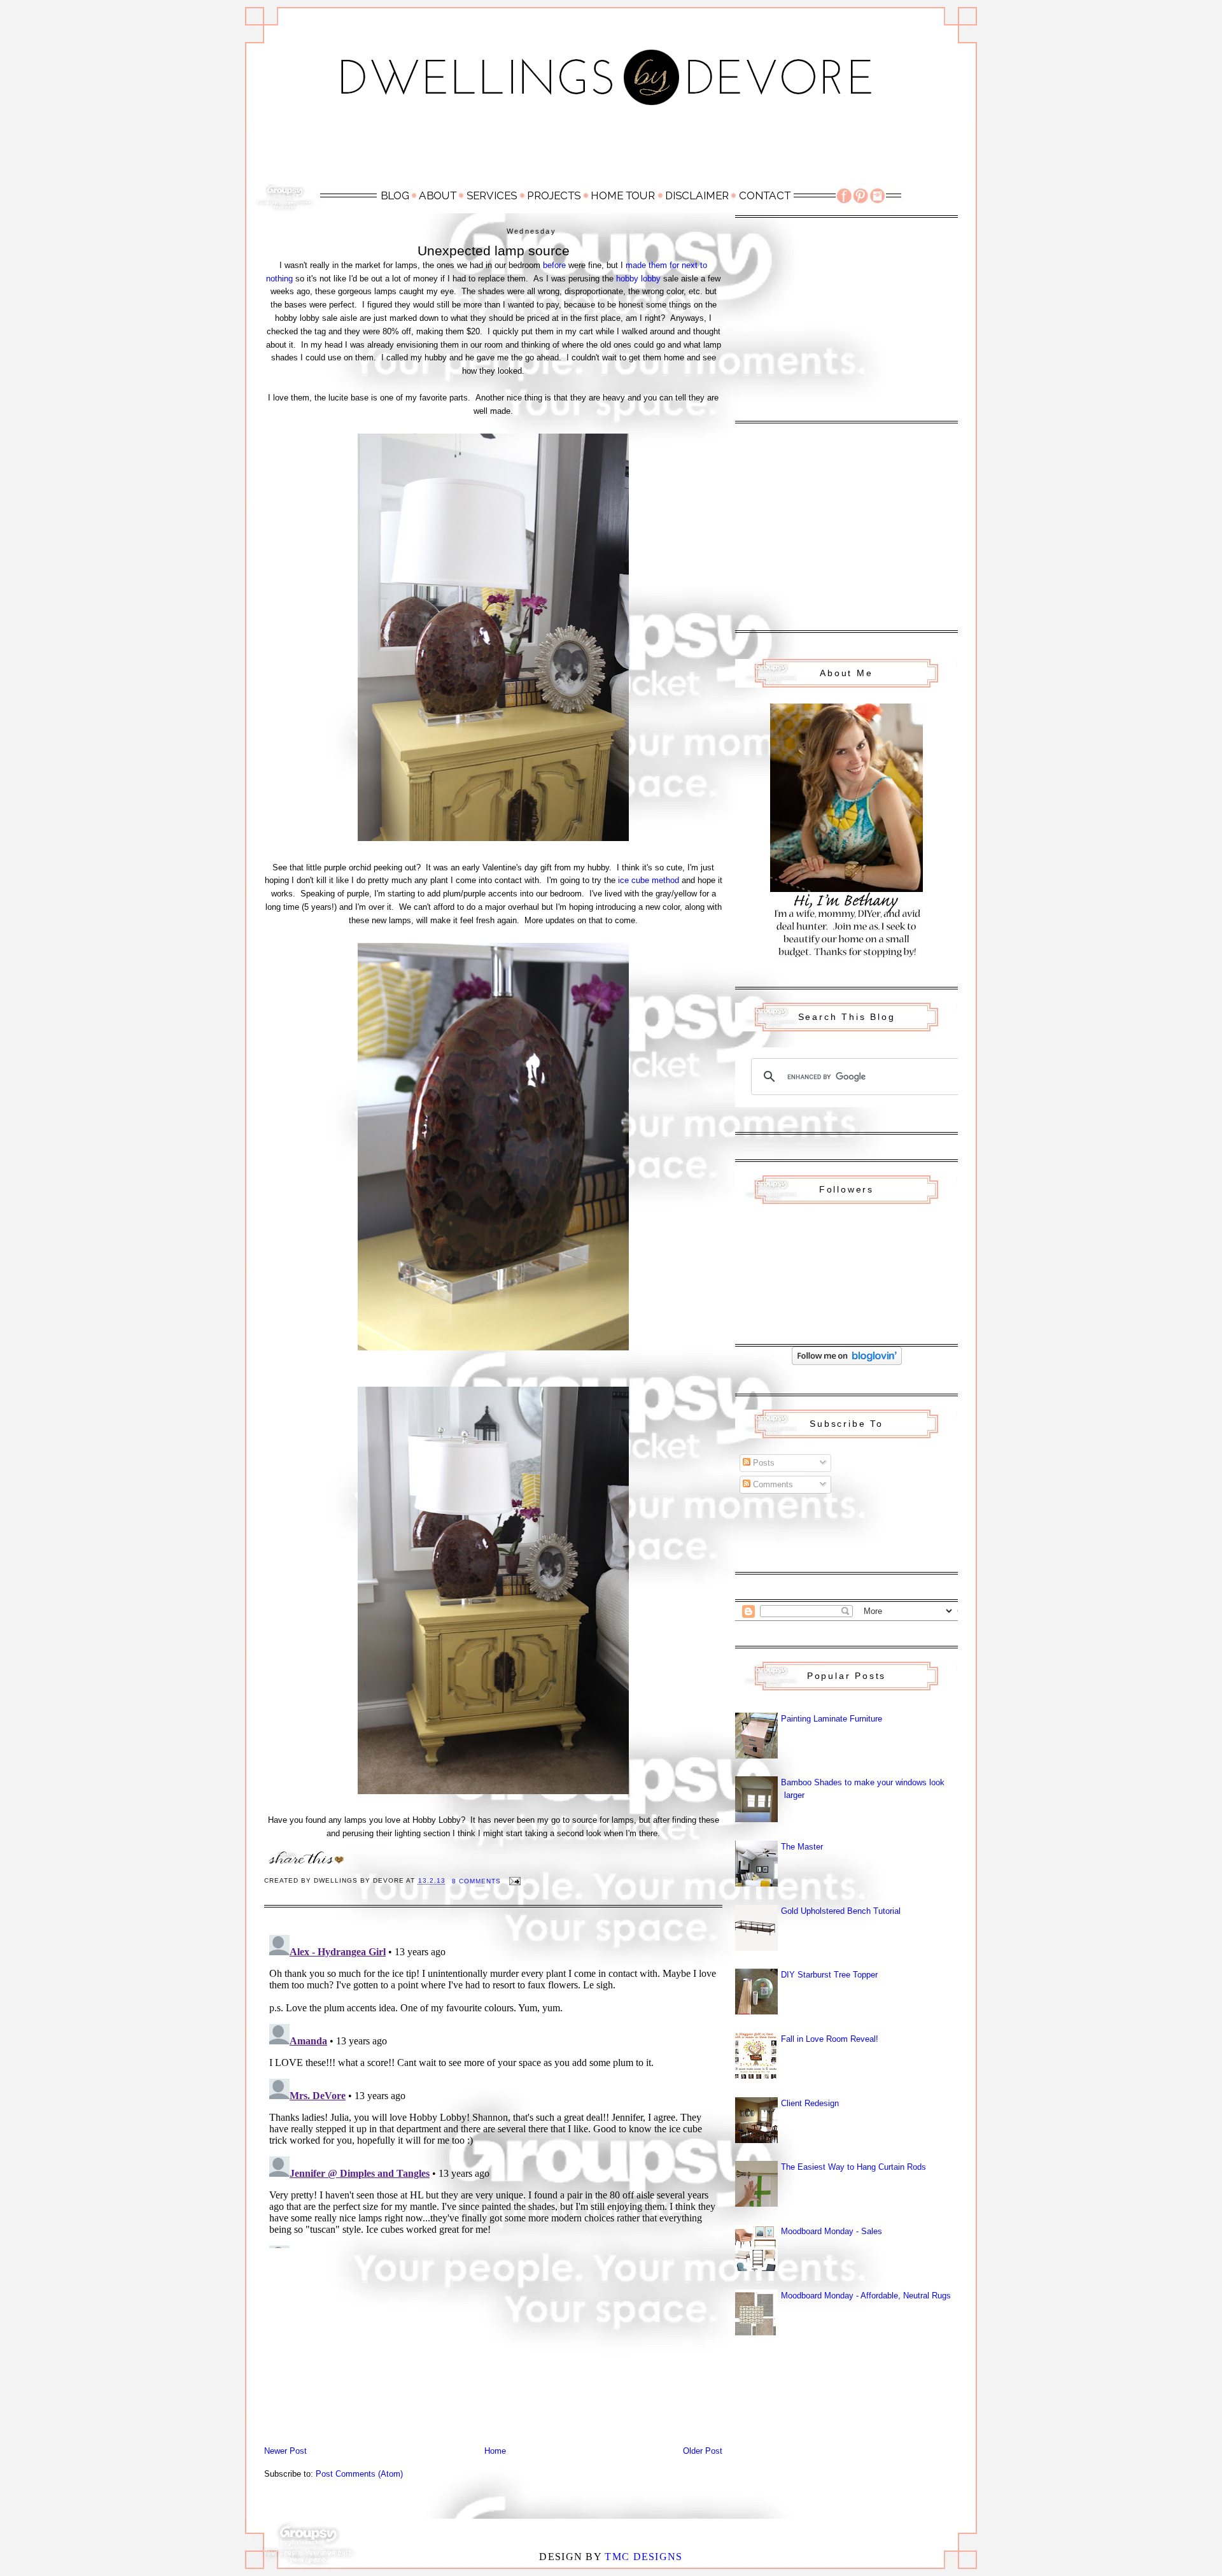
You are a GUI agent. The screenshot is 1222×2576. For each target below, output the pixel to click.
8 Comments (476, 1881)
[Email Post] (515, 1881)
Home (495, 2451)
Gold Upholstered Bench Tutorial (841, 1911)
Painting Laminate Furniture (832, 1719)
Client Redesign (810, 2103)
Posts (762, 1463)
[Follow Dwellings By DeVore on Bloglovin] (847, 1362)
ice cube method (649, 880)
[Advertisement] (611, 151)
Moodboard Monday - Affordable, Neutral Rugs (866, 2296)
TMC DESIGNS (643, 2557)
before (554, 265)
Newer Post (285, 2451)
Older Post (703, 2451)
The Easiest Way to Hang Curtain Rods (853, 2167)
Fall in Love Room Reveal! (830, 2039)
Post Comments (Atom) (359, 2474)
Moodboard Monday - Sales (832, 2231)
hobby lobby (638, 279)
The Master (802, 1847)
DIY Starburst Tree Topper (829, 1975)
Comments (772, 1484)
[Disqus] (493, 2089)
